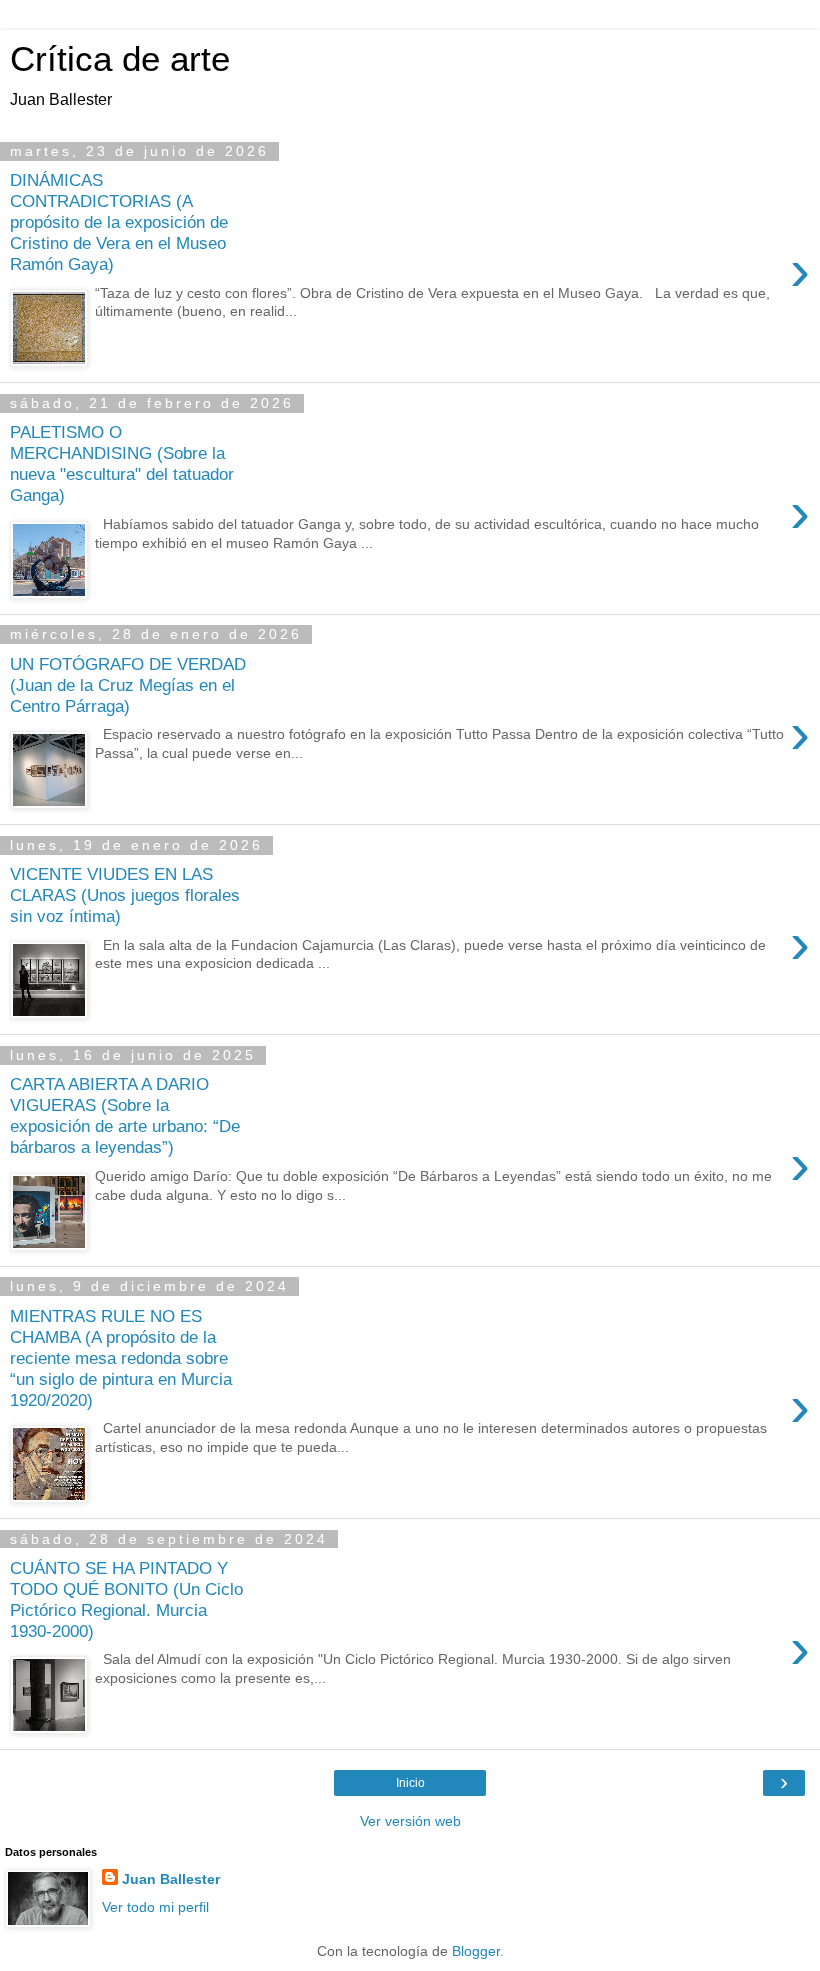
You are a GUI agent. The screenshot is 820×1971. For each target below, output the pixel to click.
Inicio (410, 1783)
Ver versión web (410, 1821)
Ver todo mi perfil (155, 1907)
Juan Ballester (171, 1879)
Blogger (476, 1951)
